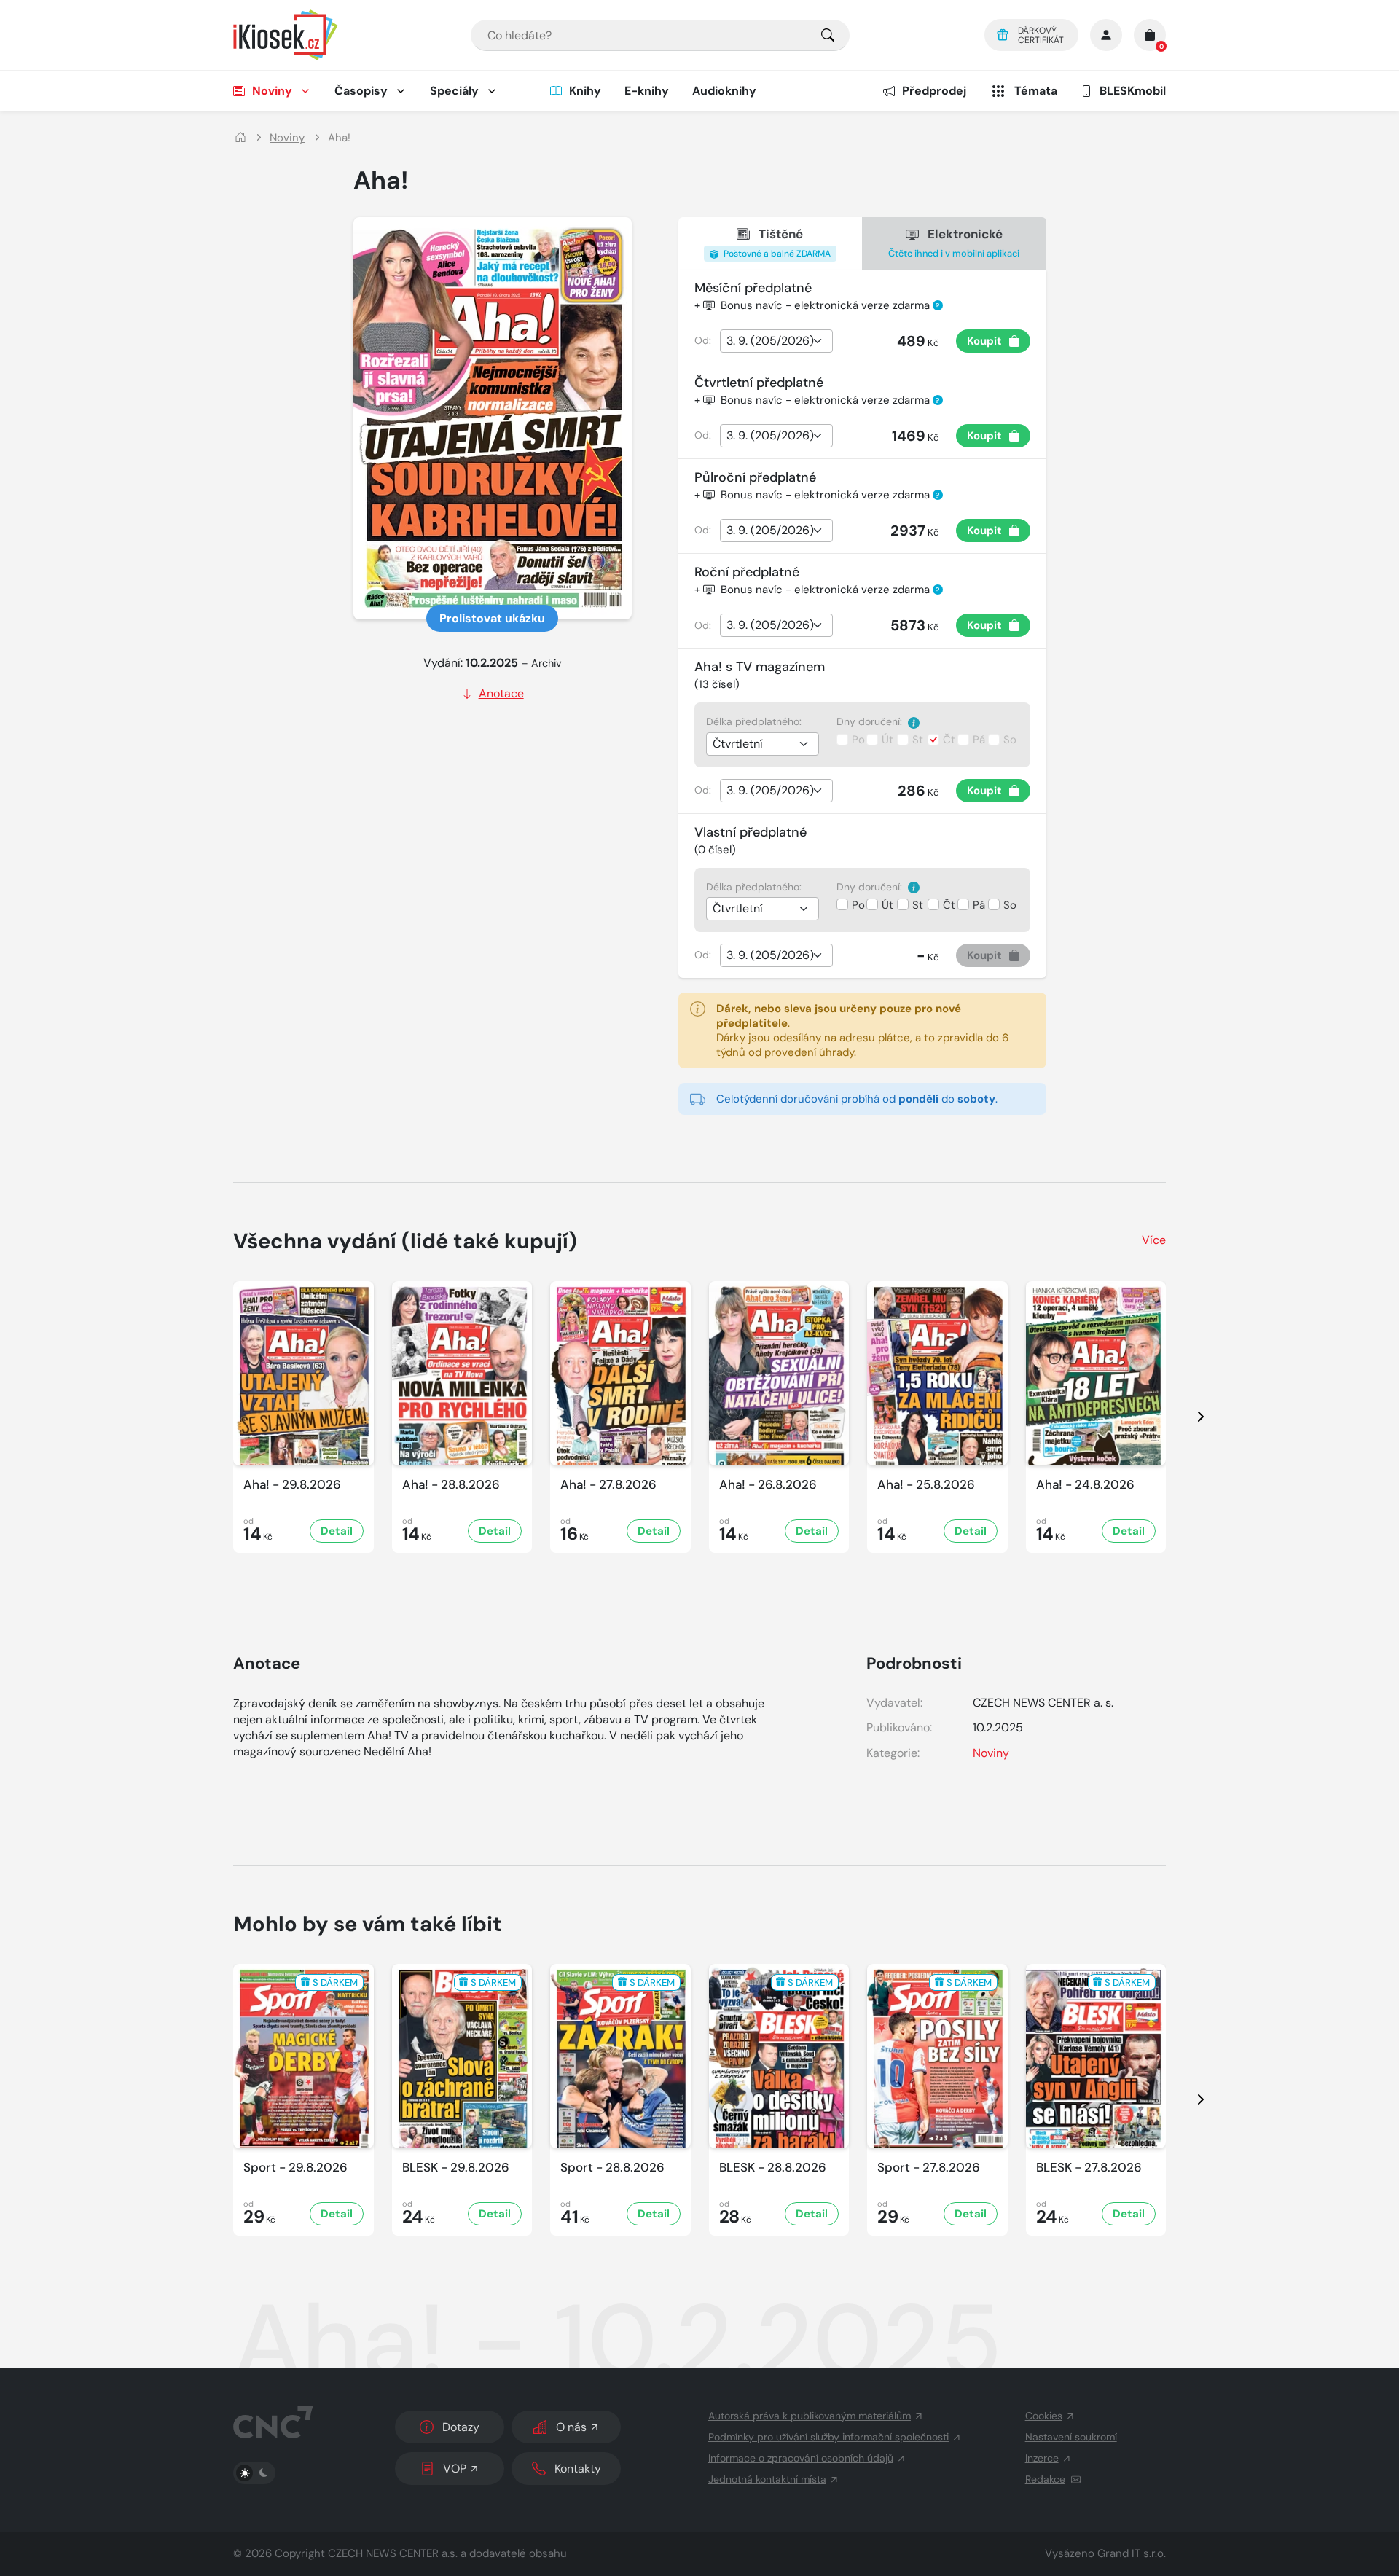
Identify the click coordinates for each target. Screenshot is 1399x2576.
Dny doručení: (871, 721)
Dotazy (461, 2427)
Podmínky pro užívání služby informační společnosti (828, 2437)
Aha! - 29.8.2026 (292, 1485)
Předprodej (934, 91)
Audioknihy (724, 91)
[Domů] (240, 138)
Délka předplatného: (754, 721)
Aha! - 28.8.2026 (451, 1485)
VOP (455, 2469)
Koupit (984, 341)
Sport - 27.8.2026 (929, 2168)
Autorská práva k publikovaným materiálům (810, 2416)
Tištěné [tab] (776, 243)
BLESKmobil (1133, 91)
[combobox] (660, 35)
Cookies (1044, 2416)
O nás (571, 2427)
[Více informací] (914, 722)
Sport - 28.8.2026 (612, 2168)
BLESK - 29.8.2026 (456, 2168)
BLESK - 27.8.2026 (1089, 2168)
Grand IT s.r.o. (1132, 2553)
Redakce (1045, 2479)
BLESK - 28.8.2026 (773, 2168)
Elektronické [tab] (954, 242)
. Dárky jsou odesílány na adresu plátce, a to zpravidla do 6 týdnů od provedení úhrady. (862, 1030)
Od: (703, 340)
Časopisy (361, 91)
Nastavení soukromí (1071, 2437)
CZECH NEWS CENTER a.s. (393, 2553)
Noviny (272, 91)
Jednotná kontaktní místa (767, 2479)
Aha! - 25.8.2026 (926, 1485)
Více (1154, 1240)
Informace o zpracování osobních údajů (801, 2458)
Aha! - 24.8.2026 (1085, 1485)
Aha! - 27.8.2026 (608, 1485)
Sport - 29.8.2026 (295, 2168)
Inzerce (1042, 2458)
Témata (1036, 91)
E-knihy (647, 91)
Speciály (454, 91)
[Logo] (286, 35)
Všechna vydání (405, 1241)
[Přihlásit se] (1106, 35)
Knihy (585, 91)
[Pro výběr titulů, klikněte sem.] (828, 35)
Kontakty (578, 2469)
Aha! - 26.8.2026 (768, 1485)
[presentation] (1188, 1417)
